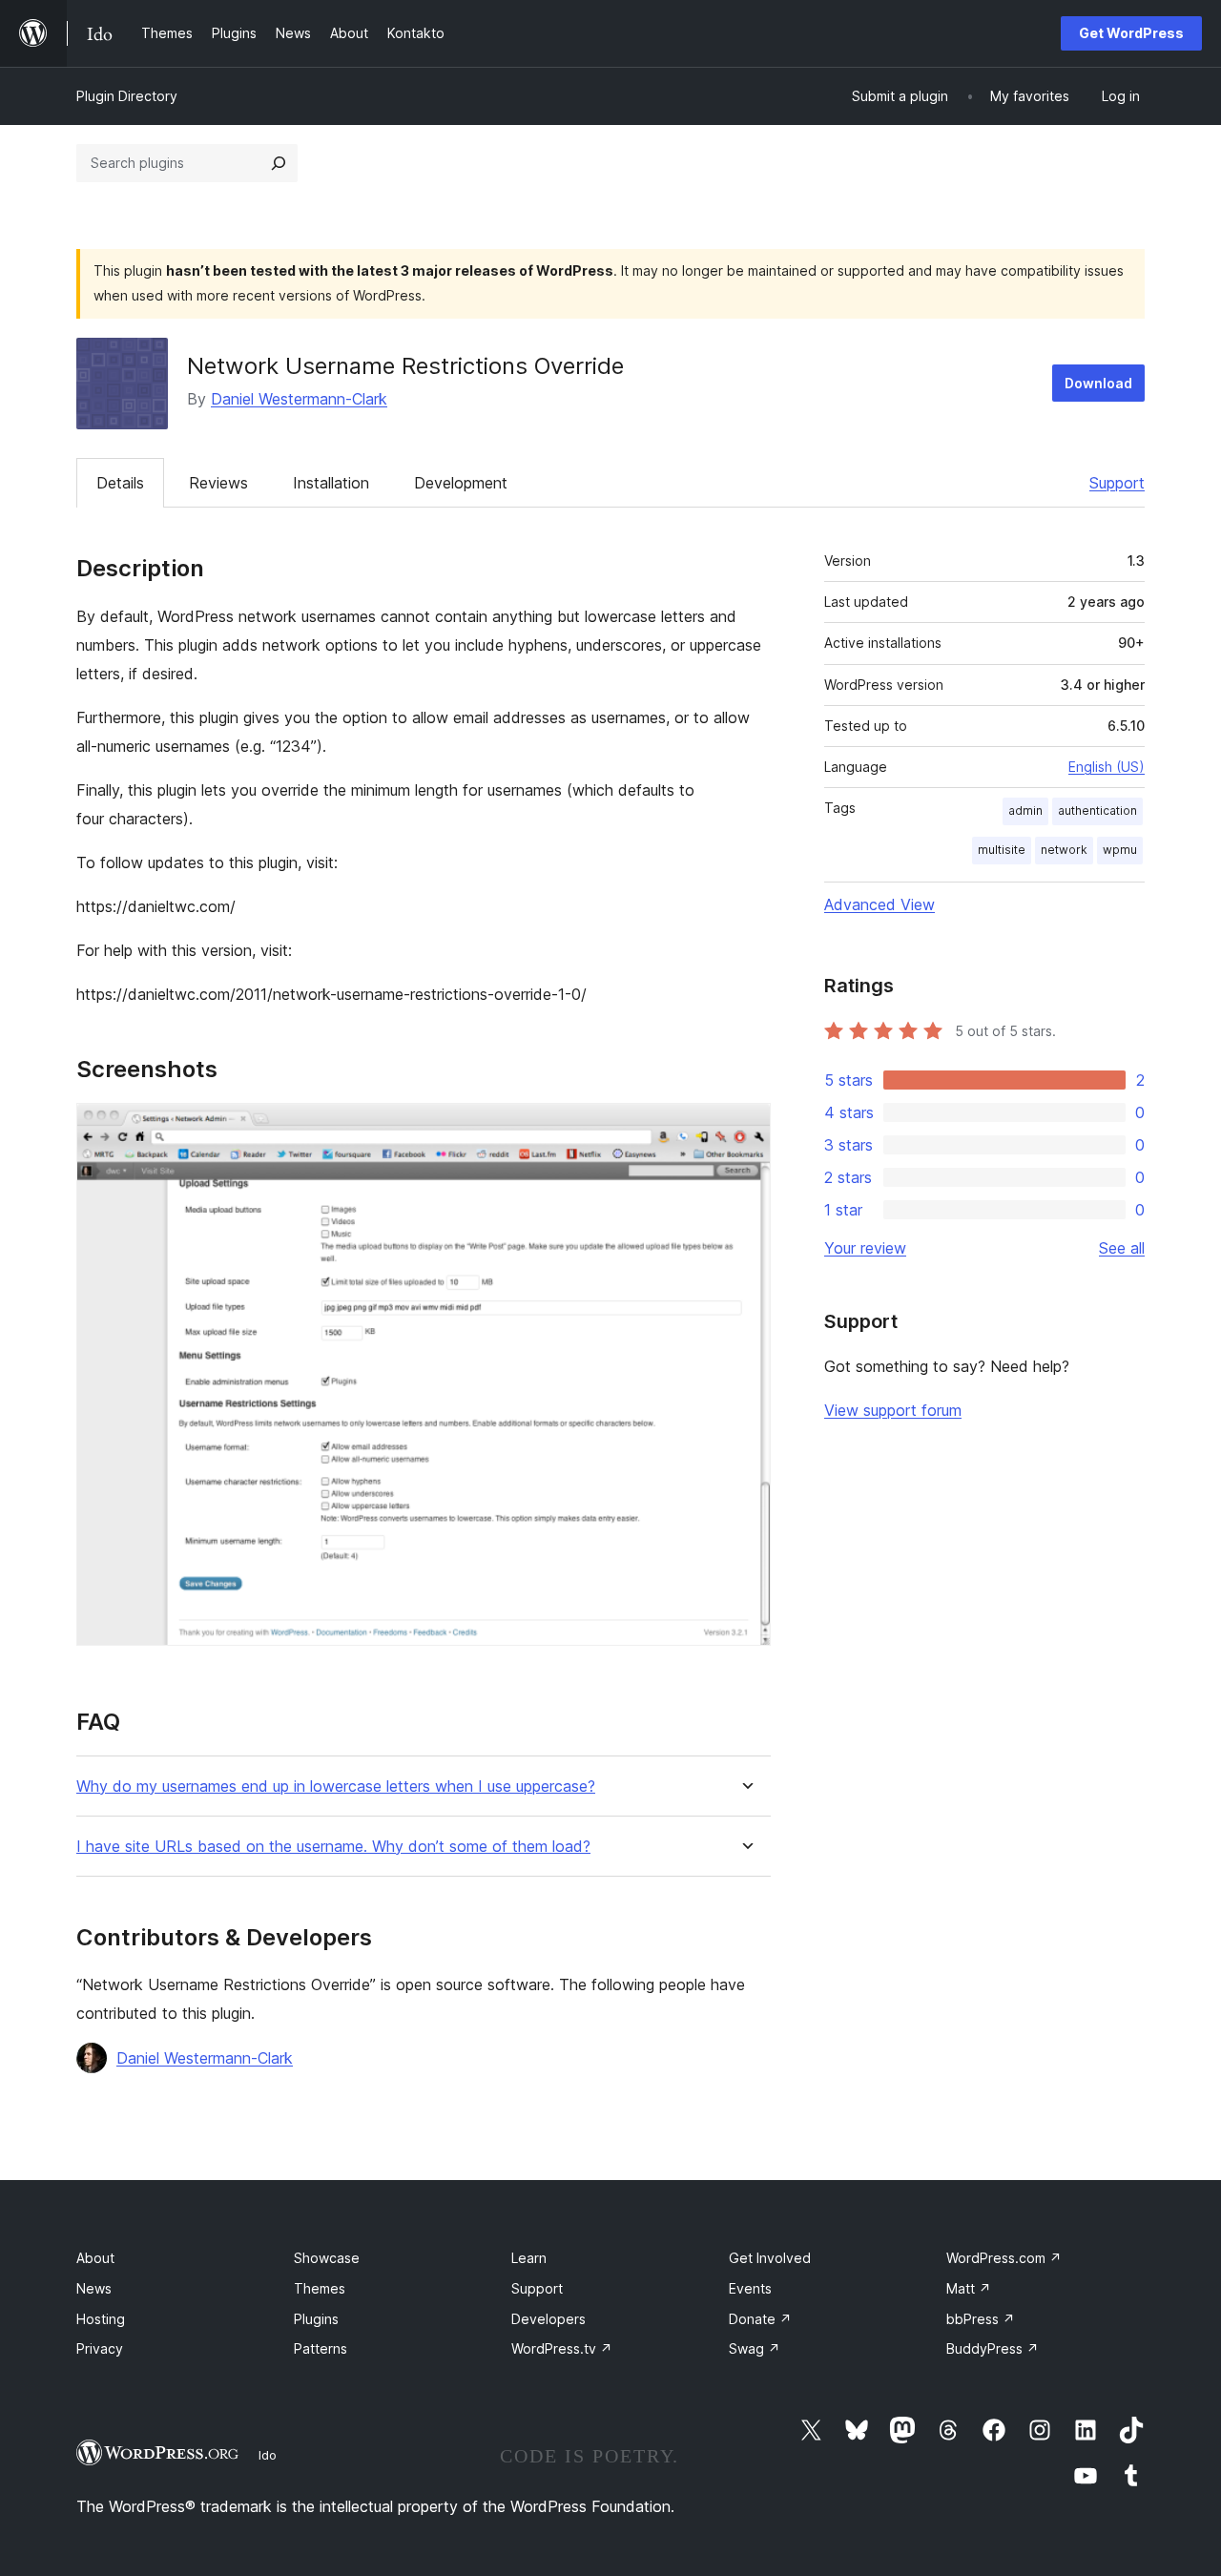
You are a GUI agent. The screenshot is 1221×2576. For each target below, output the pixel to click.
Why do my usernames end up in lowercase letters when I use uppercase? (336, 1787)
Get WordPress (1131, 33)
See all (1122, 1248)
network (1064, 850)
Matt (969, 2288)
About (95, 2258)
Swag (755, 2348)
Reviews (218, 483)
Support (1117, 483)
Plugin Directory (127, 96)
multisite (1002, 850)
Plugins (316, 2319)
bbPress (981, 2319)
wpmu (1120, 850)
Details (120, 483)
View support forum (893, 1410)
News (94, 2288)
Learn (529, 2258)
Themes (320, 2288)
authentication (1097, 810)
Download (1098, 383)
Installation (331, 483)
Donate (760, 2319)
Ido (268, 2455)
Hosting (101, 2319)
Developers (548, 2319)
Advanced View (880, 904)
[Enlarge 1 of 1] (745, 1129)
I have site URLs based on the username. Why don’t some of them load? (333, 1847)
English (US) (1107, 767)
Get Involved (770, 2258)
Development (461, 483)
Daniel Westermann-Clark (299, 399)
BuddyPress (993, 2348)
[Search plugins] (279, 163)
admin (1025, 810)
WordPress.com (1004, 2258)
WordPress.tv (562, 2348)
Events (750, 2288)
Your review (865, 1248)
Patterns (321, 2348)
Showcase (327, 2258)
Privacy (100, 2348)
